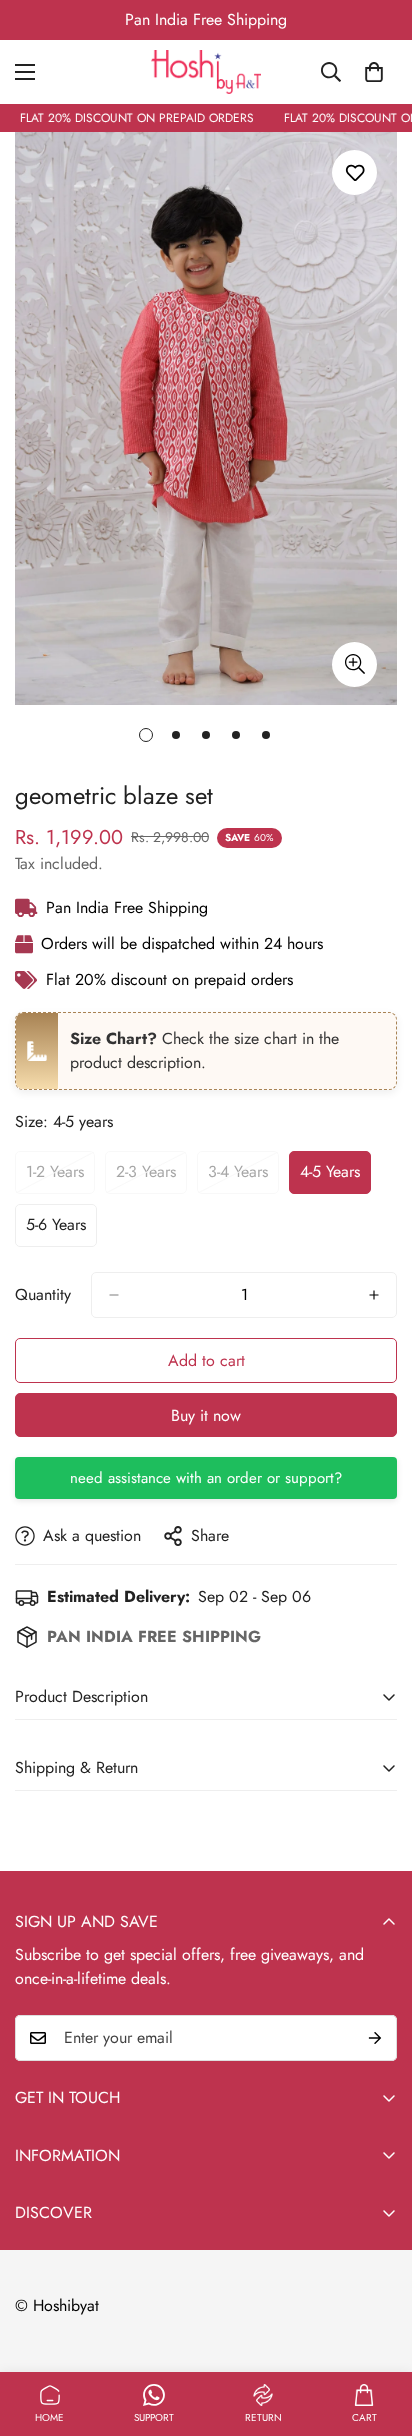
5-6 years (61, 1230)
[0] (374, 72)
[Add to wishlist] (354, 172)
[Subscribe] (375, 2038)
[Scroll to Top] (376, 2330)
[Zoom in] (354, 664)
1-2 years (60, 1177)
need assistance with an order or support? (206, 1478)
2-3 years (151, 1177)
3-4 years (243, 1177)
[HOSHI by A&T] (206, 72)
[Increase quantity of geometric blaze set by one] (374, 1295)
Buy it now (206, 1415)
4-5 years (335, 1177)
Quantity (43, 1294)
